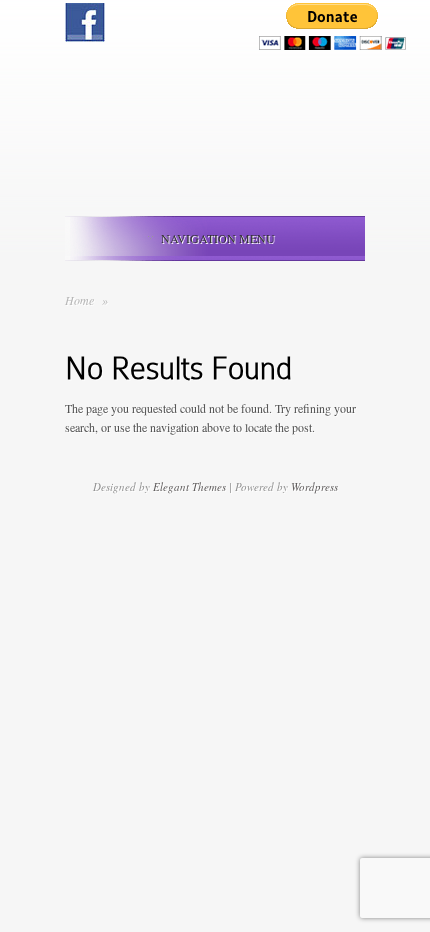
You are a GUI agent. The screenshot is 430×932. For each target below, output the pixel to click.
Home (79, 300)
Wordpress (314, 486)
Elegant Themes (189, 486)
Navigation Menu (218, 238)
